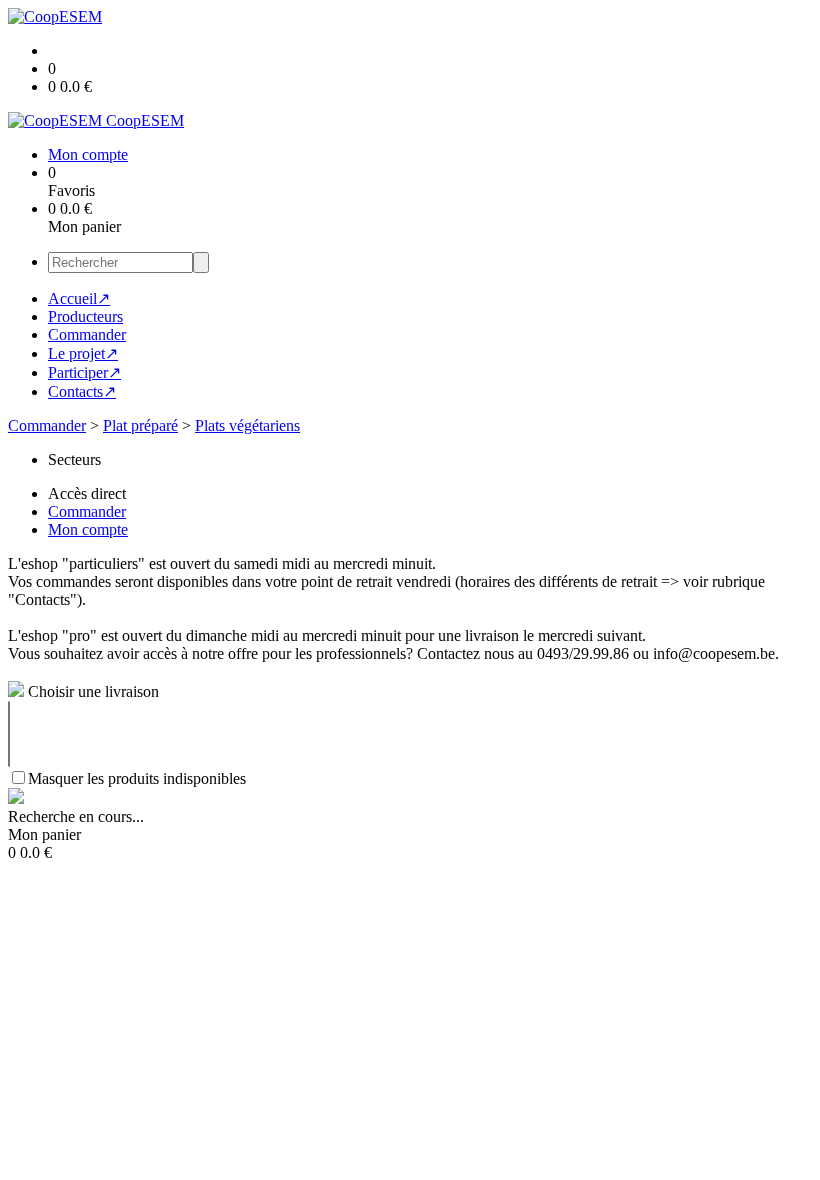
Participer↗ (84, 372)
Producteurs (85, 316)
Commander (87, 334)
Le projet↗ (83, 353)
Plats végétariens (247, 425)
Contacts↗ (82, 391)
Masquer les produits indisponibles (137, 778)
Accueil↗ (79, 298)
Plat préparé (140, 425)
